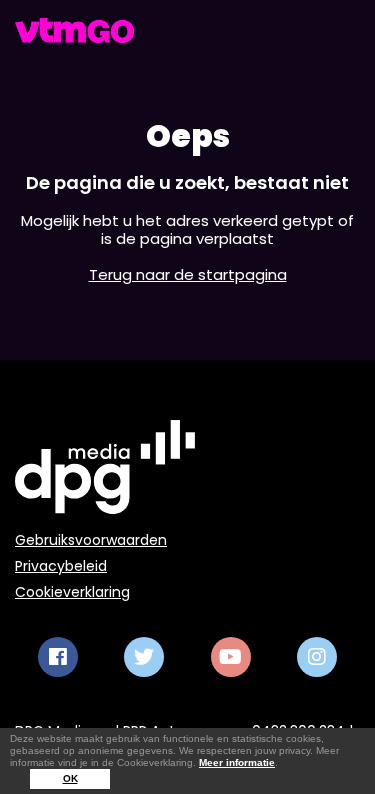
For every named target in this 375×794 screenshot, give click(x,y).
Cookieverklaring (72, 592)
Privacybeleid (61, 566)
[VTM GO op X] (144, 657)
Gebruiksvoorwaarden (91, 540)
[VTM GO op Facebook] (58, 657)
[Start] (74, 30)
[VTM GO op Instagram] (317, 657)
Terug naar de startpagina (188, 274)
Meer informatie (237, 762)
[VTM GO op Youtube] (231, 657)
